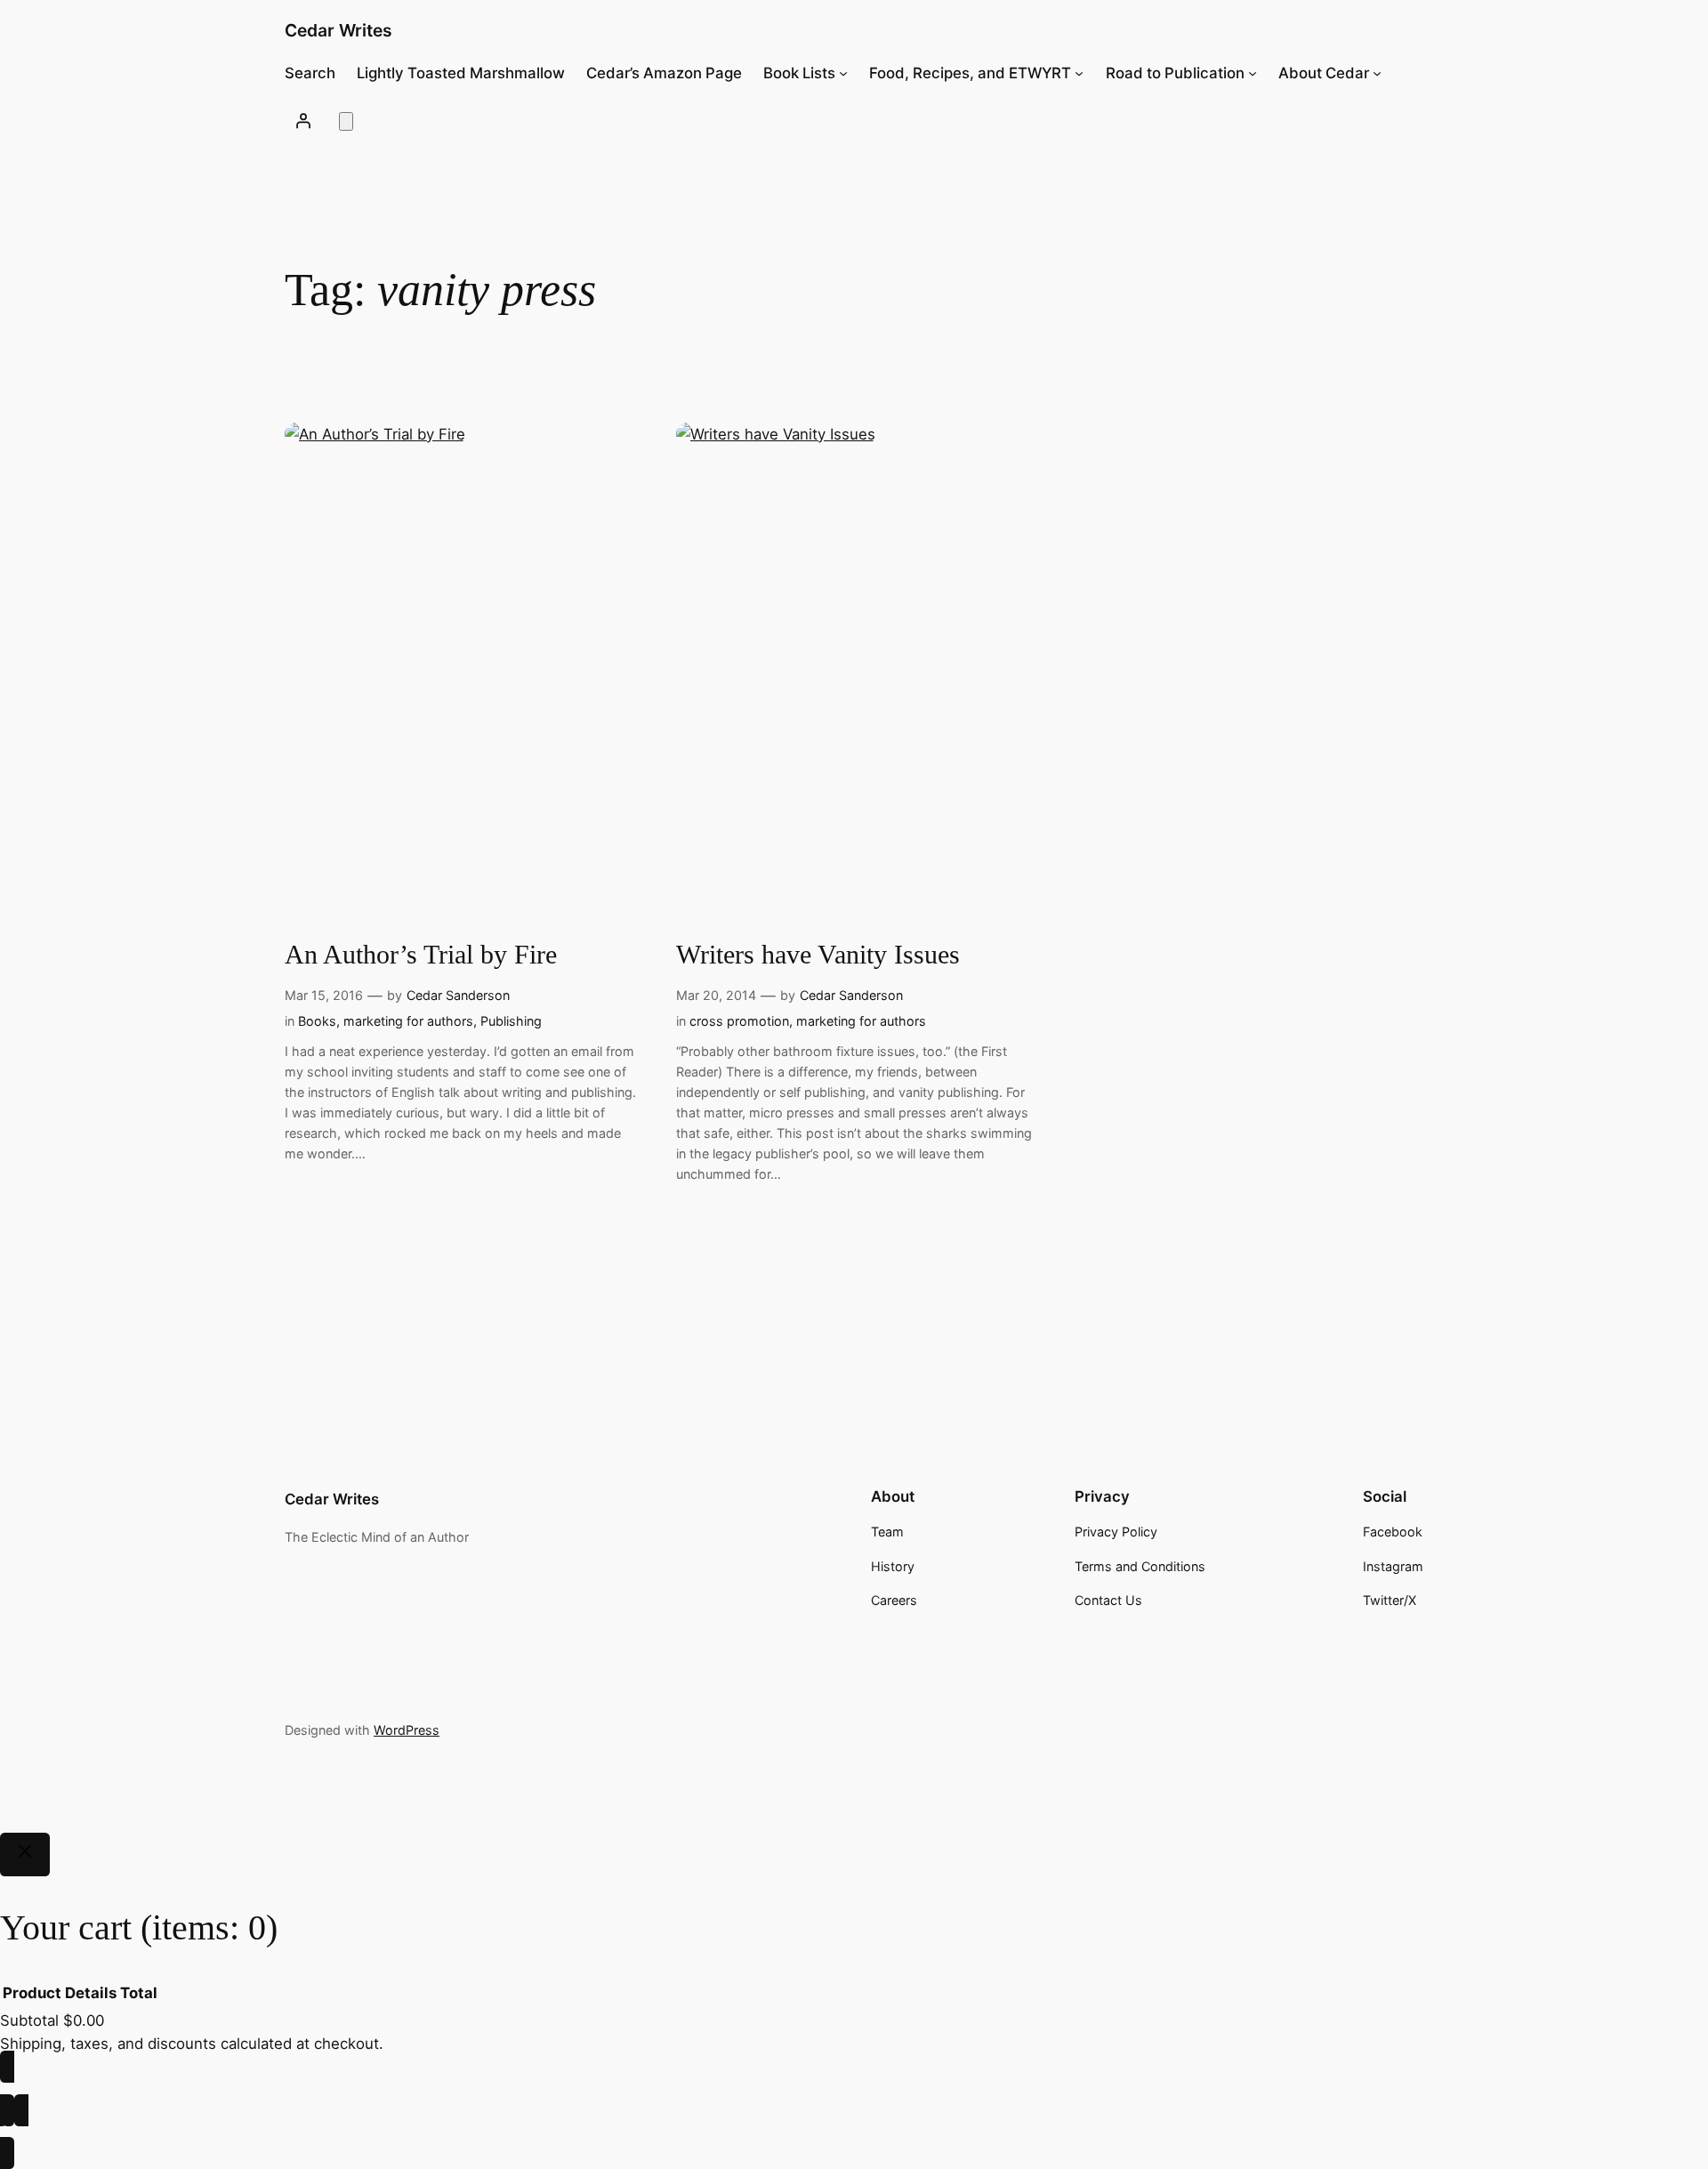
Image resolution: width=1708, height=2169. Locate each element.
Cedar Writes (338, 30)
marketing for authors (408, 1021)
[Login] (303, 120)
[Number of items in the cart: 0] (346, 121)
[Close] (25, 1855)
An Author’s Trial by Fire (421, 955)
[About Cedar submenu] (1377, 73)
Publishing (511, 1021)
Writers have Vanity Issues (818, 955)
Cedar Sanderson (458, 995)
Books (317, 1021)
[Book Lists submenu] (843, 73)
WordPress (407, 1730)
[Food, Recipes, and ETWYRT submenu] (1079, 73)
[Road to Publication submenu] (1253, 73)
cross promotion (739, 1021)
